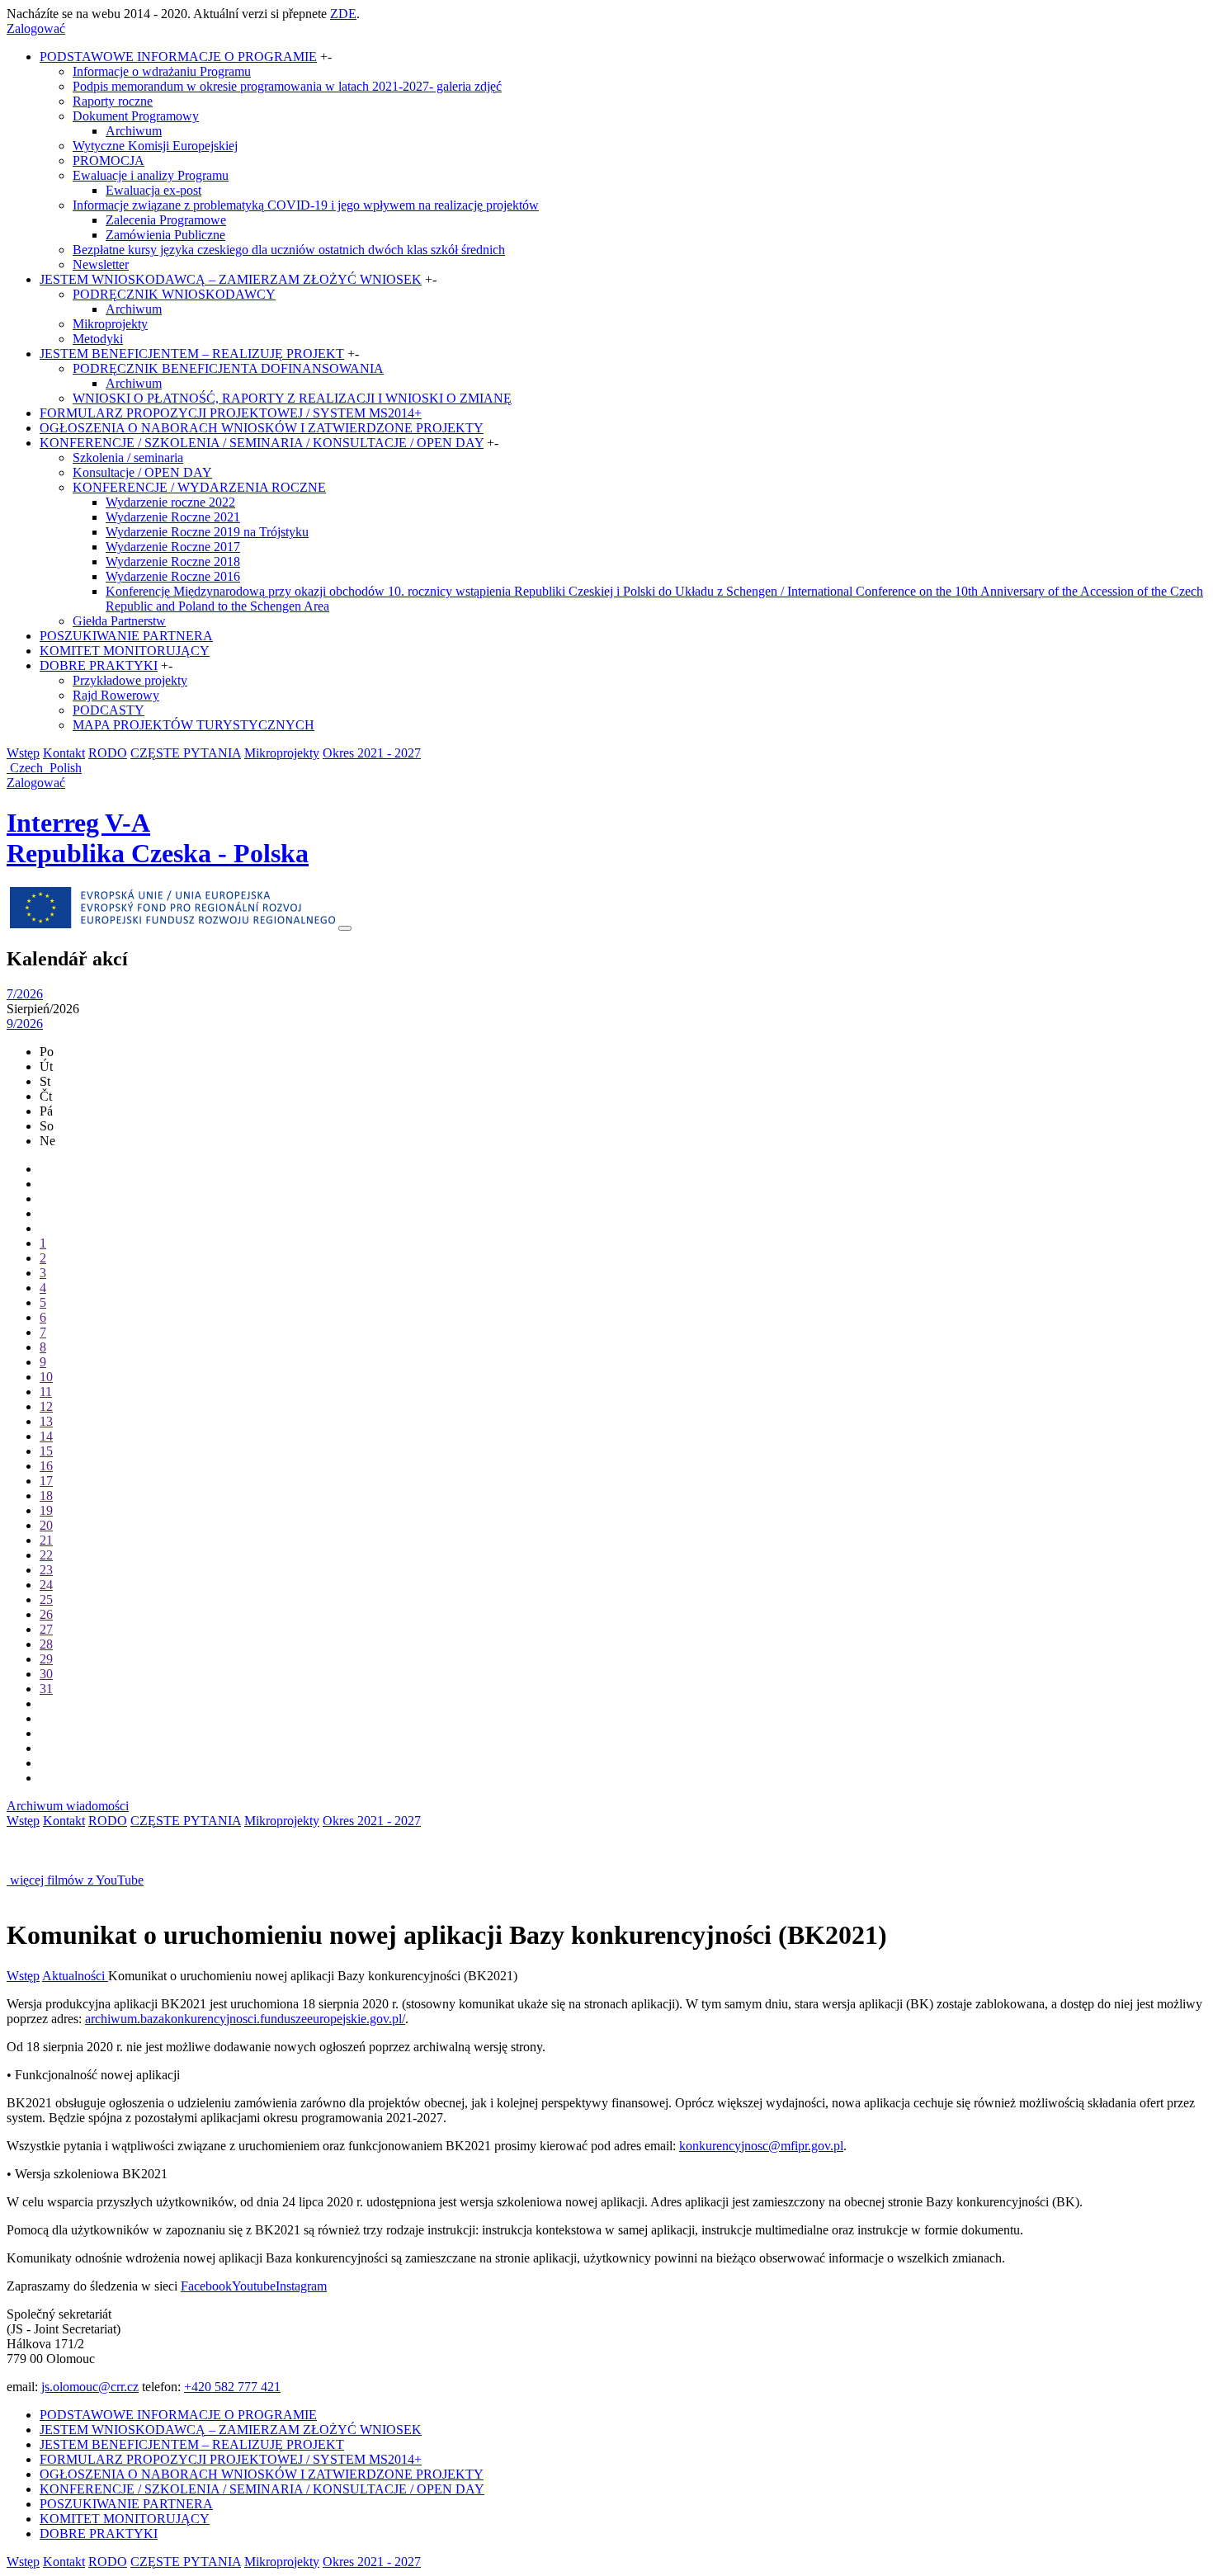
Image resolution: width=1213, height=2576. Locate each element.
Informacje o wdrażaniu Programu (162, 71)
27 (46, 1629)
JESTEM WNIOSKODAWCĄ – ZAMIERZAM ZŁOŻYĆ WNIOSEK (231, 279)
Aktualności (75, 1976)
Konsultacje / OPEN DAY (142, 472)
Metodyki (98, 339)
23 (46, 1570)
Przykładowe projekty (130, 680)
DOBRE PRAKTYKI (99, 665)
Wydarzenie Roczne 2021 (173, 517)
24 (46, 1585)
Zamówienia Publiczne (165, 235)
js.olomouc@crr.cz (90, 2387)
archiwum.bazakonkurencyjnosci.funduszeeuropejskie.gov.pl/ (245, 2019)
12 (46, 1406)
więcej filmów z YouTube (77, 1880)
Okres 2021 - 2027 (372, 753)
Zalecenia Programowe (166, 220)
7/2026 (25, 994)
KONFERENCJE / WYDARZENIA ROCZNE (199, 487)
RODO (108, 753)
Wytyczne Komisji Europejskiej (155, 146)
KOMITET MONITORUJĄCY (125, 651)
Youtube (254, 2286)
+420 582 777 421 (232, 2387)
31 (46, 1689)
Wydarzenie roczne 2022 (170, 502)
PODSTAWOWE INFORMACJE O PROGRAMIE (178, 57)
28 (46, 1644)
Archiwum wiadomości (68, 1806)
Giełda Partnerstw (119, 621)
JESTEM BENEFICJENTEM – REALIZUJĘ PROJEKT (192, 354)
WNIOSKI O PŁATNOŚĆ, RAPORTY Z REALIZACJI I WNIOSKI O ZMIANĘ (292, 398)
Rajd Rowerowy (116, 695)
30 (46, 1674)
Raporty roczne (113, 101)
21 (46, 1540)
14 (46, 1436)
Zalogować (36, 28)
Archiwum (134, 131)
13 (46, 1421)
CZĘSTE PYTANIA (186, 753)
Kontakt (64, 753)
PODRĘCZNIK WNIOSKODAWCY (174, 294)
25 (46, 1599)
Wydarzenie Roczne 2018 (173, 561)
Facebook (206, 2286)
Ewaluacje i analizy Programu (151, 175)
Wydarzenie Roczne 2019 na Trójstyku (207, 532)
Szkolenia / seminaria (128, 458)
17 (46, 1481)
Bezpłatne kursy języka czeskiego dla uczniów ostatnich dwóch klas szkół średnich (289, 250)
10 (46, 1377)
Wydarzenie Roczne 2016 (173, 576)
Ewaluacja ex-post (153, 190)
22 (46, 1555)
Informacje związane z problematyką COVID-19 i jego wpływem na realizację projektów (306, 205)
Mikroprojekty (110, 324)
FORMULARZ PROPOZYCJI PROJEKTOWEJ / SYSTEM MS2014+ (231, 413)
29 (46, 1659)
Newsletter (101, 264)
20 (46, 1525)
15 (46, 1451)
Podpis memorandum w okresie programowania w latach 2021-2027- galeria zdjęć (287, 86)
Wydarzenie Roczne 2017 (173, 547)
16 (46, 1466)
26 (46, 1614)
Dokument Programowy (136, 116)
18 (46, 1496)
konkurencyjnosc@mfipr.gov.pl (761, 2146)
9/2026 (25, 1024)
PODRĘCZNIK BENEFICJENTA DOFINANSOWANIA (228, 368)
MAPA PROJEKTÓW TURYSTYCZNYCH (194, 725)
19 (46, 1510)
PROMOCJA (109, 160)
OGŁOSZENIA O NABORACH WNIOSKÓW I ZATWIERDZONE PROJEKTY (262, 428)
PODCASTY (109, 710)
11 (46, 1392)
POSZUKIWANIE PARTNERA (126, 636)
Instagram (301, 2286)
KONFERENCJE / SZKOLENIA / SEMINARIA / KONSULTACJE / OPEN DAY (262, 443)
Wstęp (23, 753)
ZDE (343, 14)
